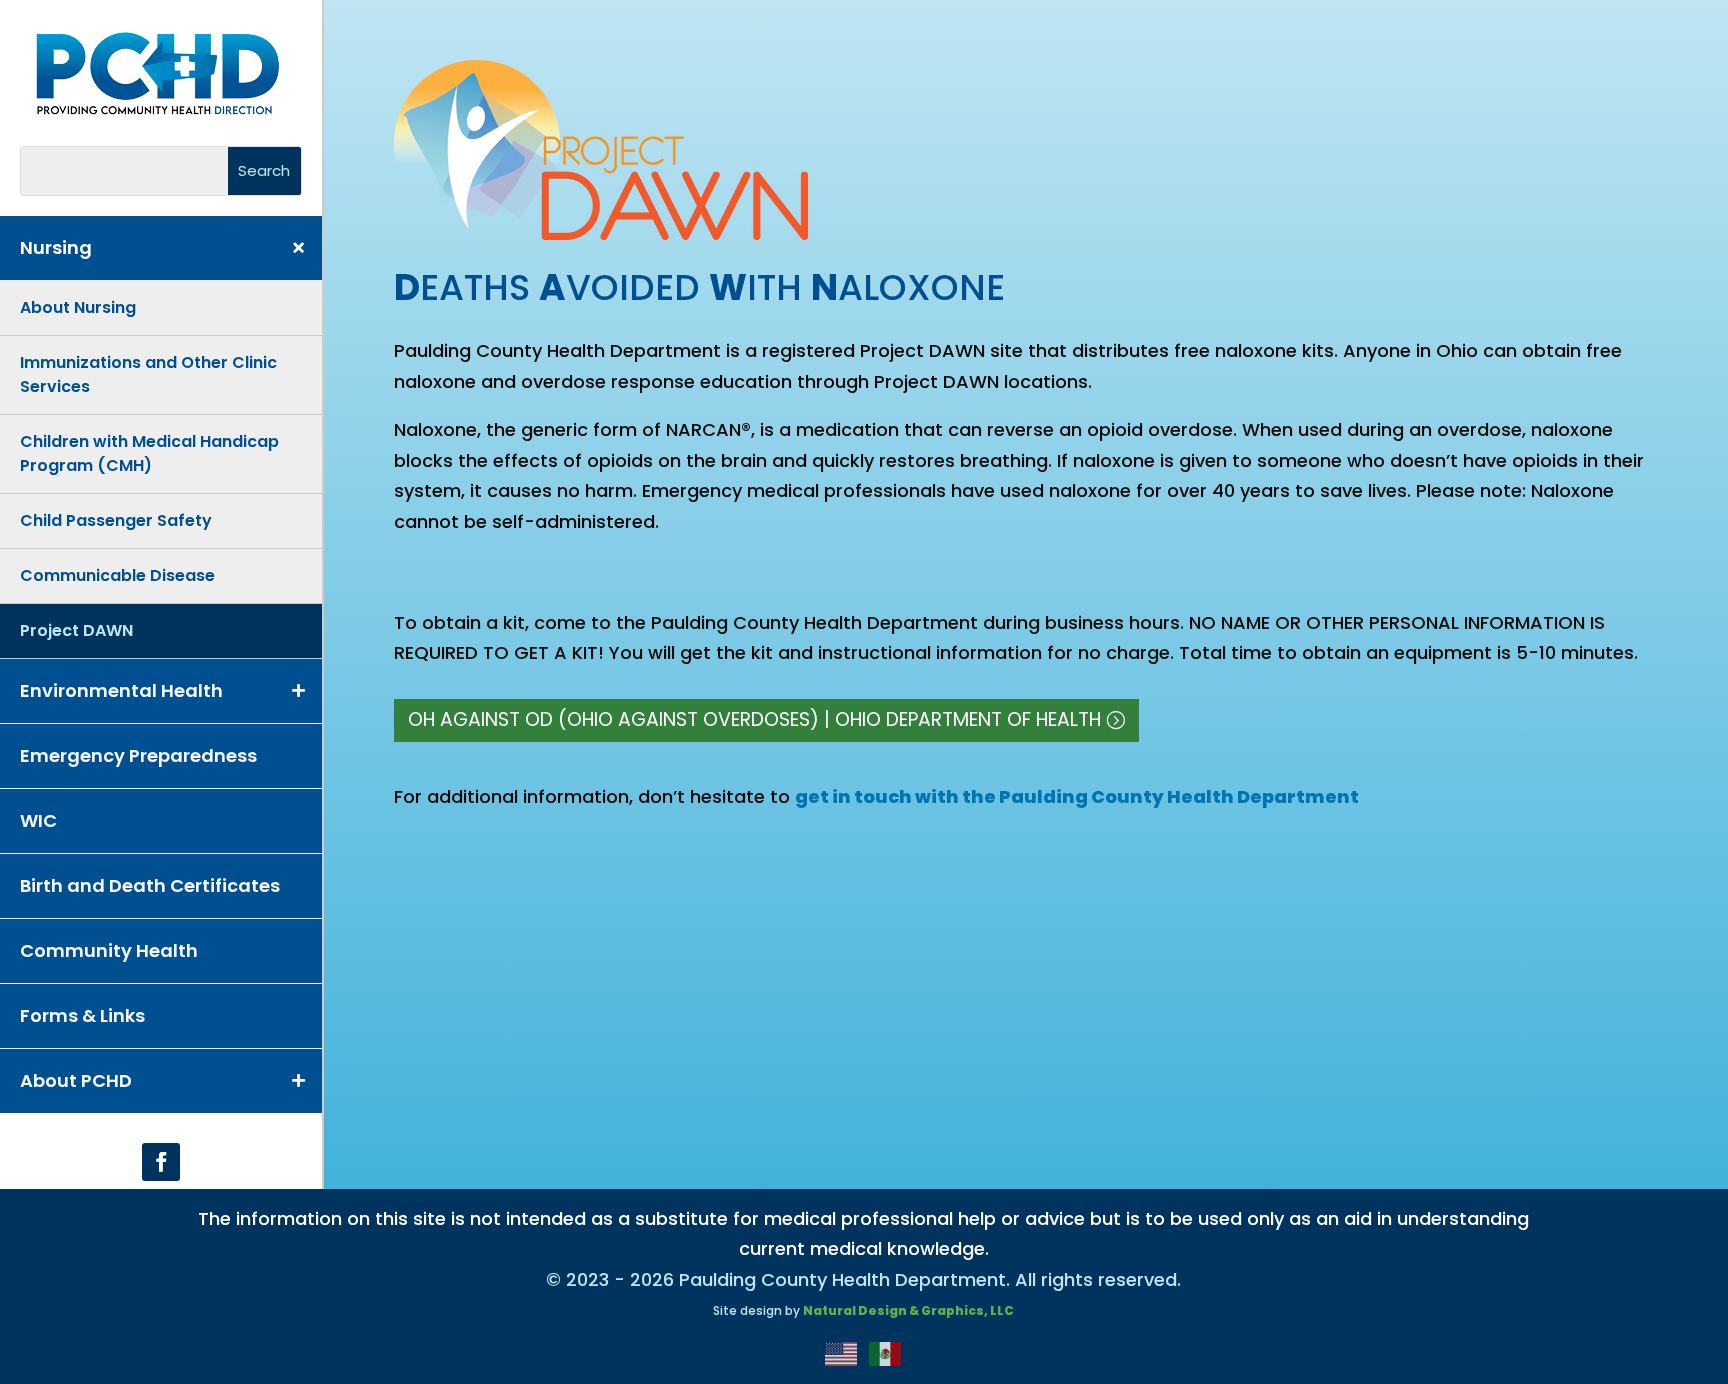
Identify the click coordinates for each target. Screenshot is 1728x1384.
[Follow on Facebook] (161, 1162)
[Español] (886, 1352)
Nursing (56, 247)
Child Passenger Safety (116, 520)
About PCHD (76, 1080)
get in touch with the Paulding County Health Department (1077, 796)
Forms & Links (82, 1015)
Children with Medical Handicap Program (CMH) (149, 453)
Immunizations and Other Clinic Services (148, 374)
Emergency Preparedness (138, 755)
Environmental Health (121, 690)
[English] (842, 1352)
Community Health (109, 950)
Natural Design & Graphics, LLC (908, 1310)
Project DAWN (76, 630)
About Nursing (78, 307)
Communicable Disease (117, 575)
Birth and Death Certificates (150, 885)
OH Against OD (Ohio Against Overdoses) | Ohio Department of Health (754, 719)
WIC (38, 820)
